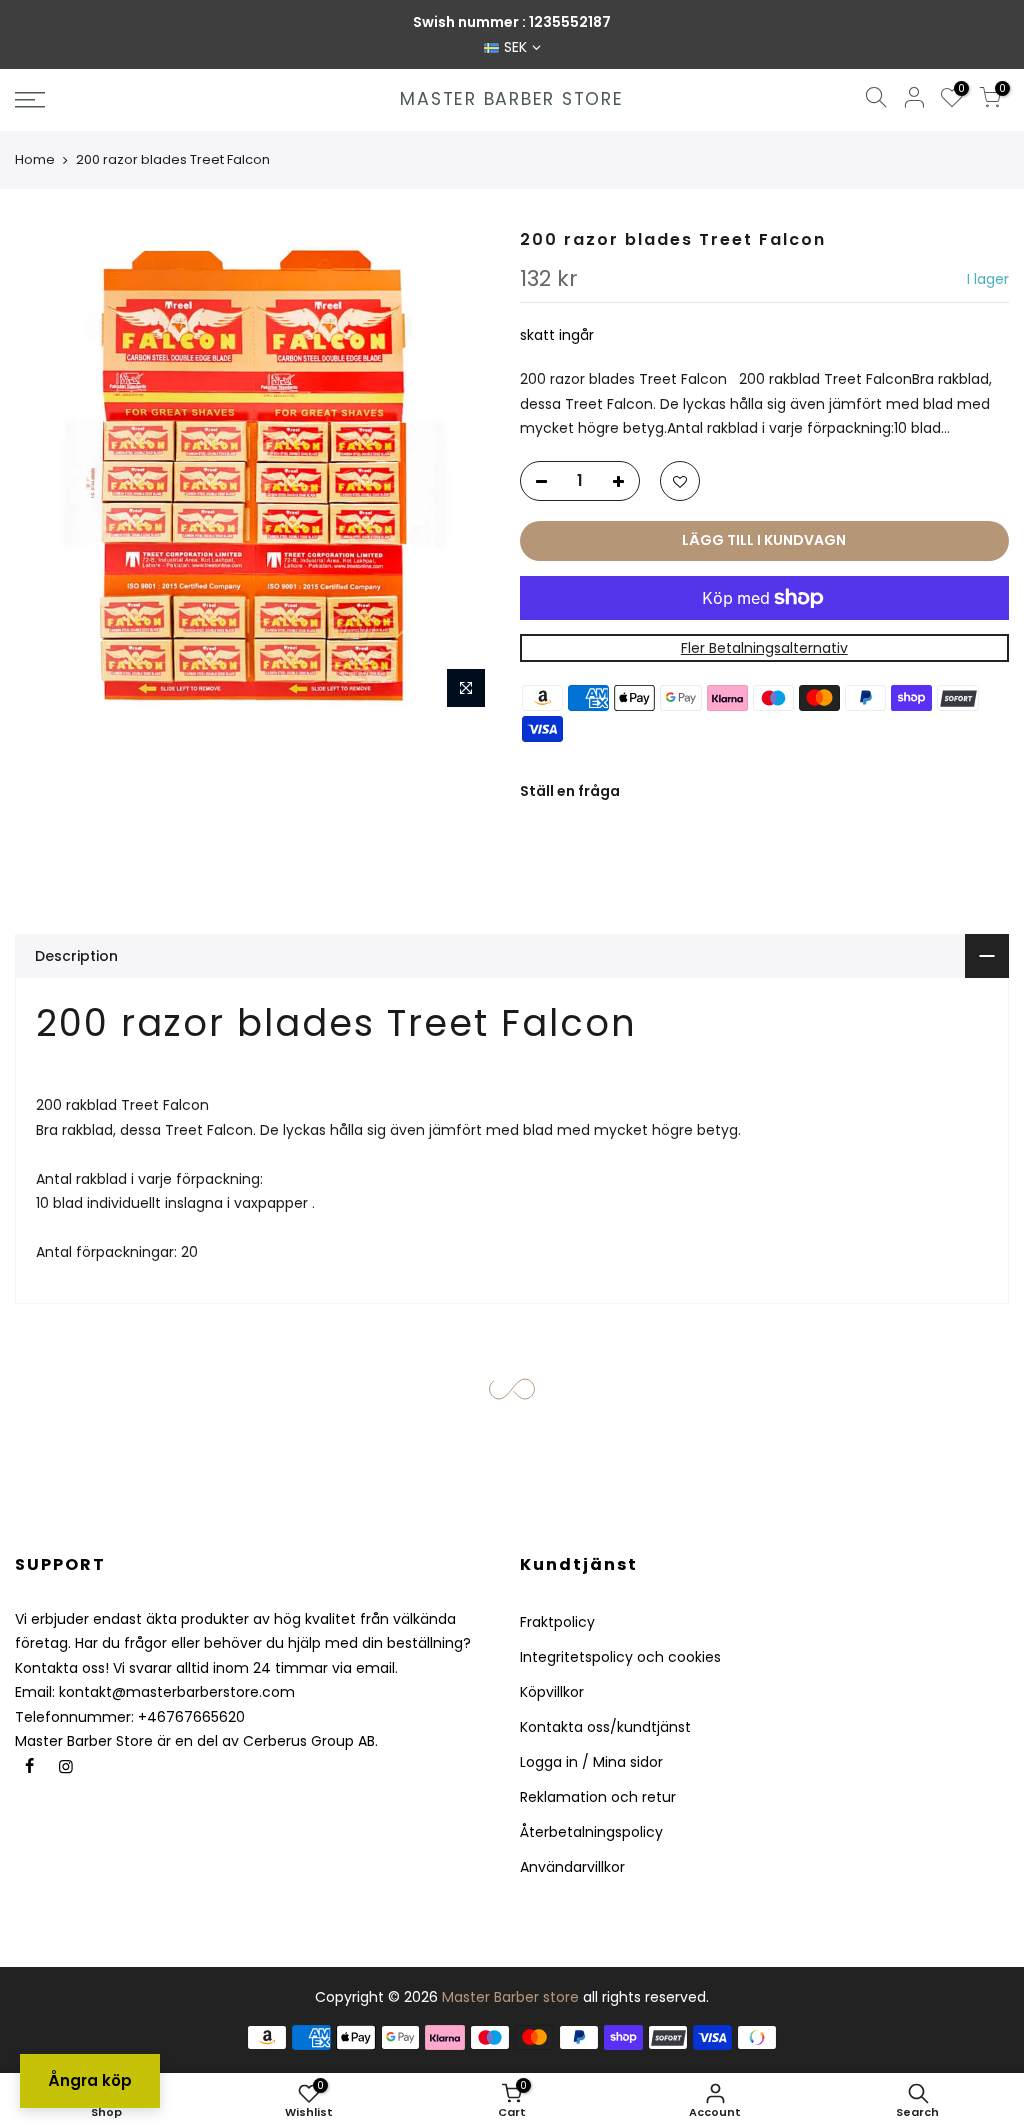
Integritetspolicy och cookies (620, 1657)
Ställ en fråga (570, 791)
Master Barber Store (511, 100)
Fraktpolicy (557, 1622)
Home (35, 159)
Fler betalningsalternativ (764, 648)
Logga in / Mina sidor (591, 1762)
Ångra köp (90, 2080)
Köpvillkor (552, 1692)
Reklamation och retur (598, 1797)
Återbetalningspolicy (591, 1832)
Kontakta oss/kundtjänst (605, 1727)
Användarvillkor (572, 1867)
